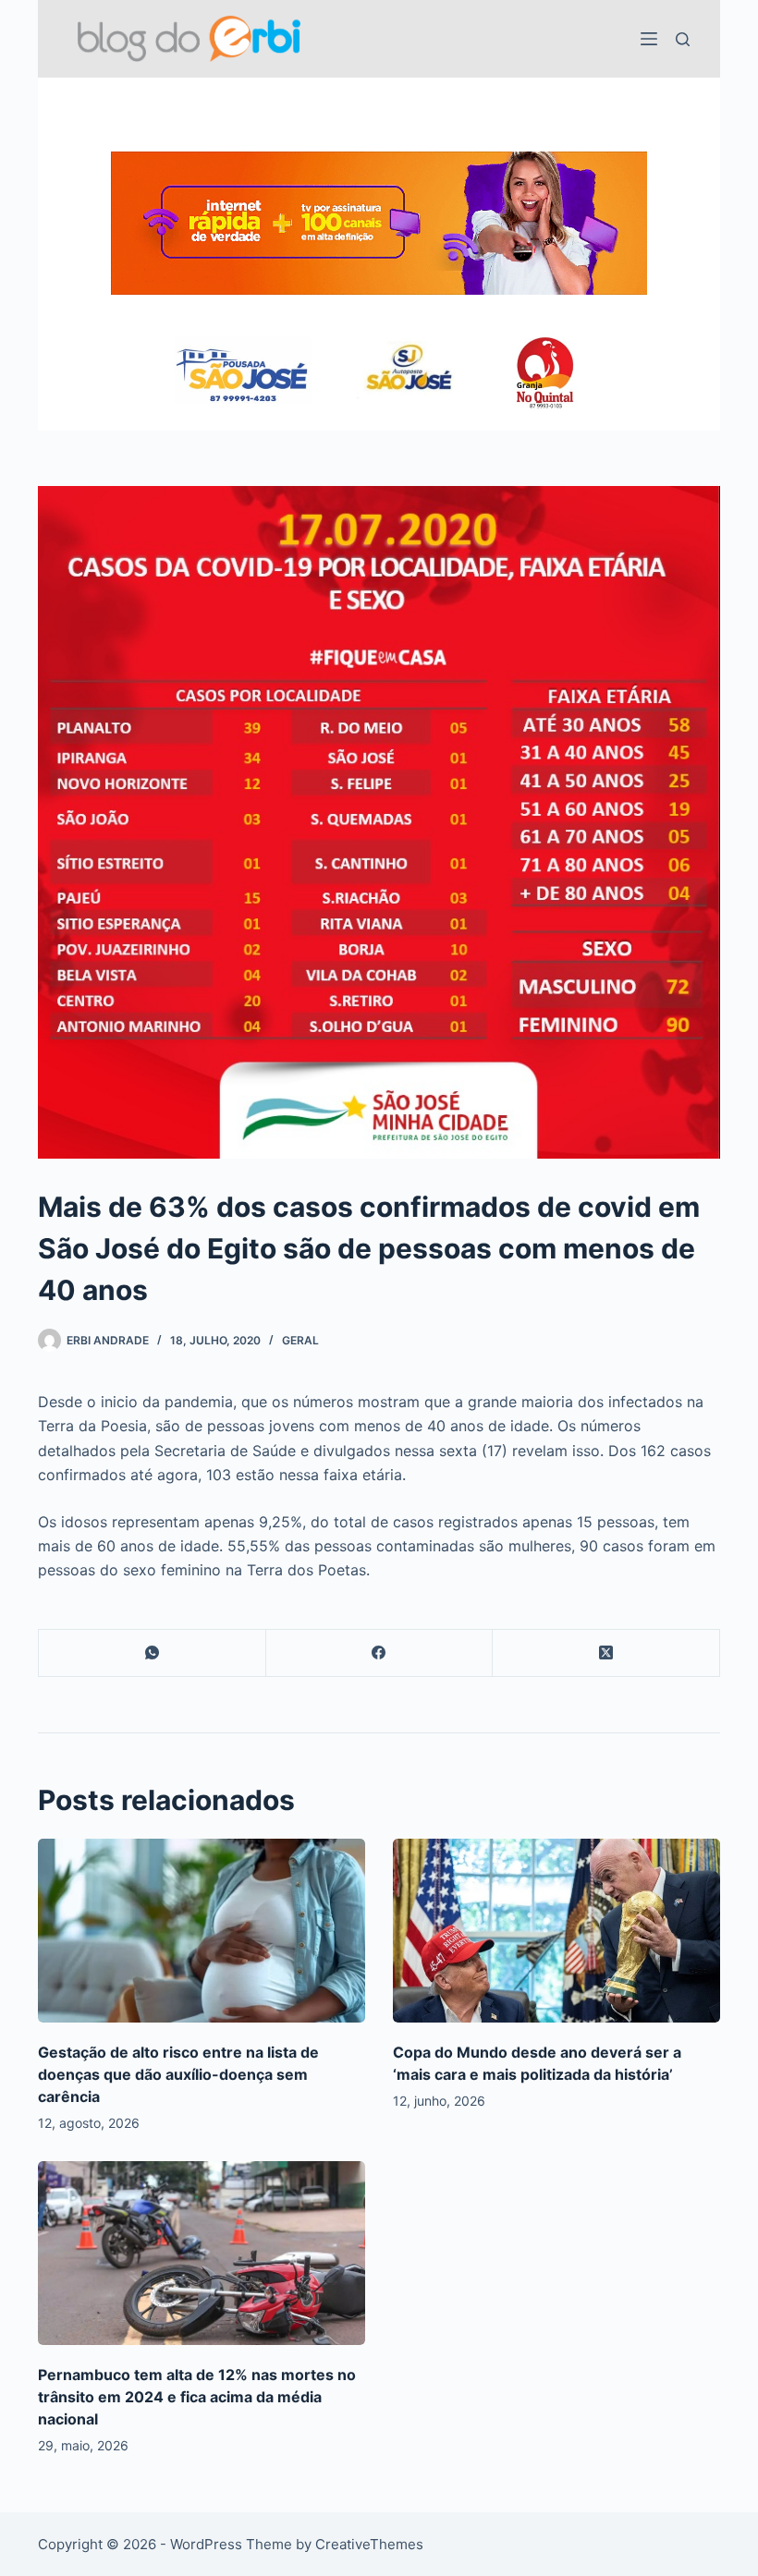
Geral (300, 1340)
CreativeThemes (369, 2544)
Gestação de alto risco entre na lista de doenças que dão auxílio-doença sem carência (178, 2074)
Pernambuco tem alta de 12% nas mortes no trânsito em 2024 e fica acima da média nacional (197, 2397)
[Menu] (649, 39)
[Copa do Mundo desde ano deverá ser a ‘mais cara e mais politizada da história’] (556, 1931)
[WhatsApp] (153, 1653)
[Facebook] (380, 1653)
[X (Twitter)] (606, 1653)
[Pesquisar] (683, 39)
